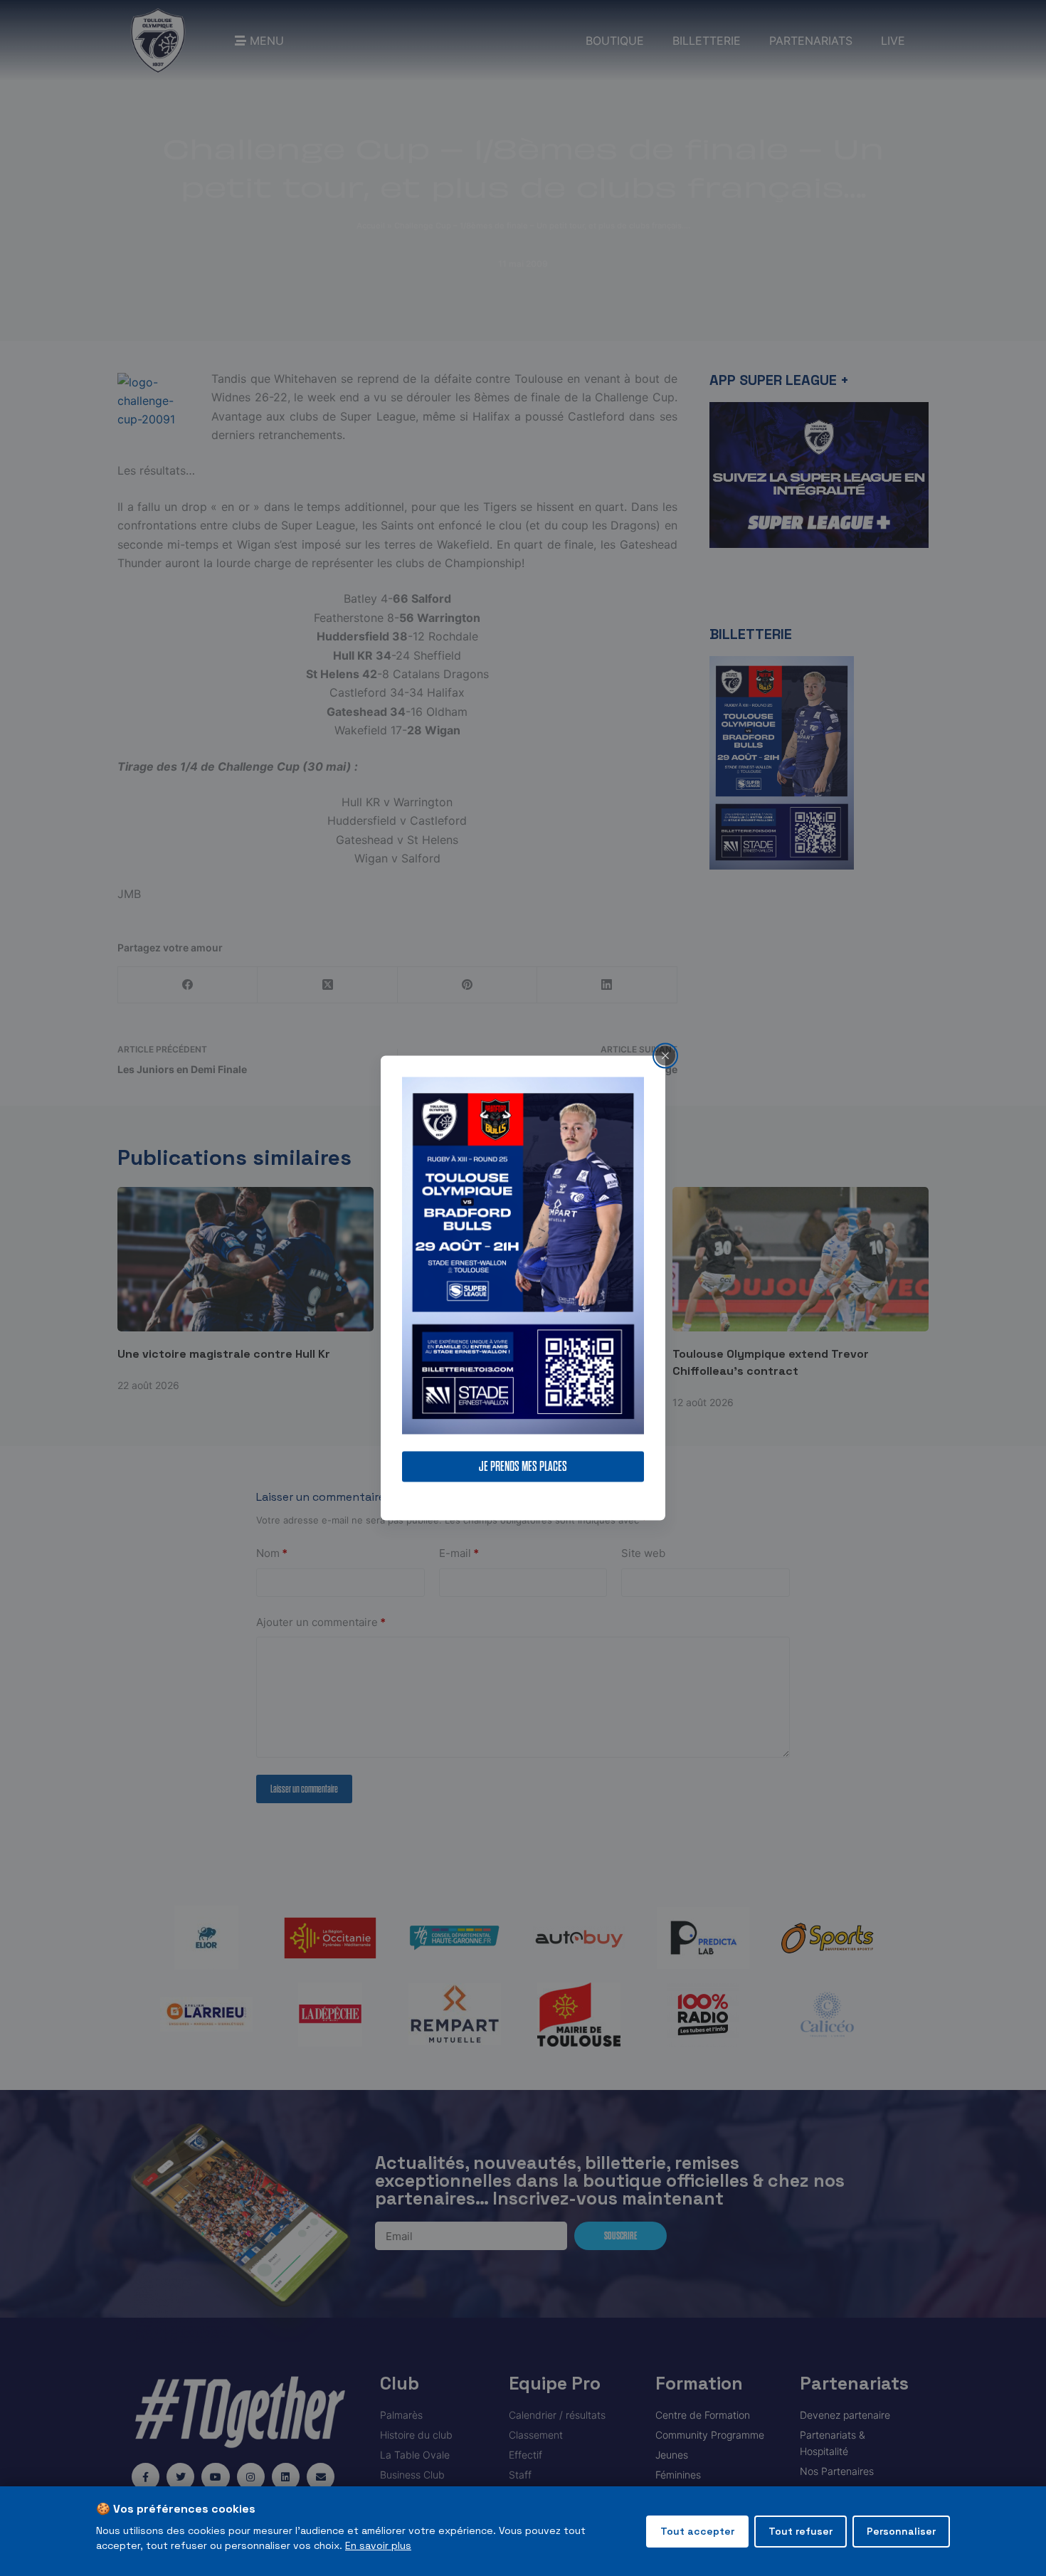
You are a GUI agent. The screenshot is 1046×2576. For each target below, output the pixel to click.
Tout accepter (697, 2531)
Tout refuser (801, 2531)
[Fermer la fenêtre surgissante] (665, 1055)
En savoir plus (378, 2545)
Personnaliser (901, 2531)
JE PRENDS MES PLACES (523, 1467)
